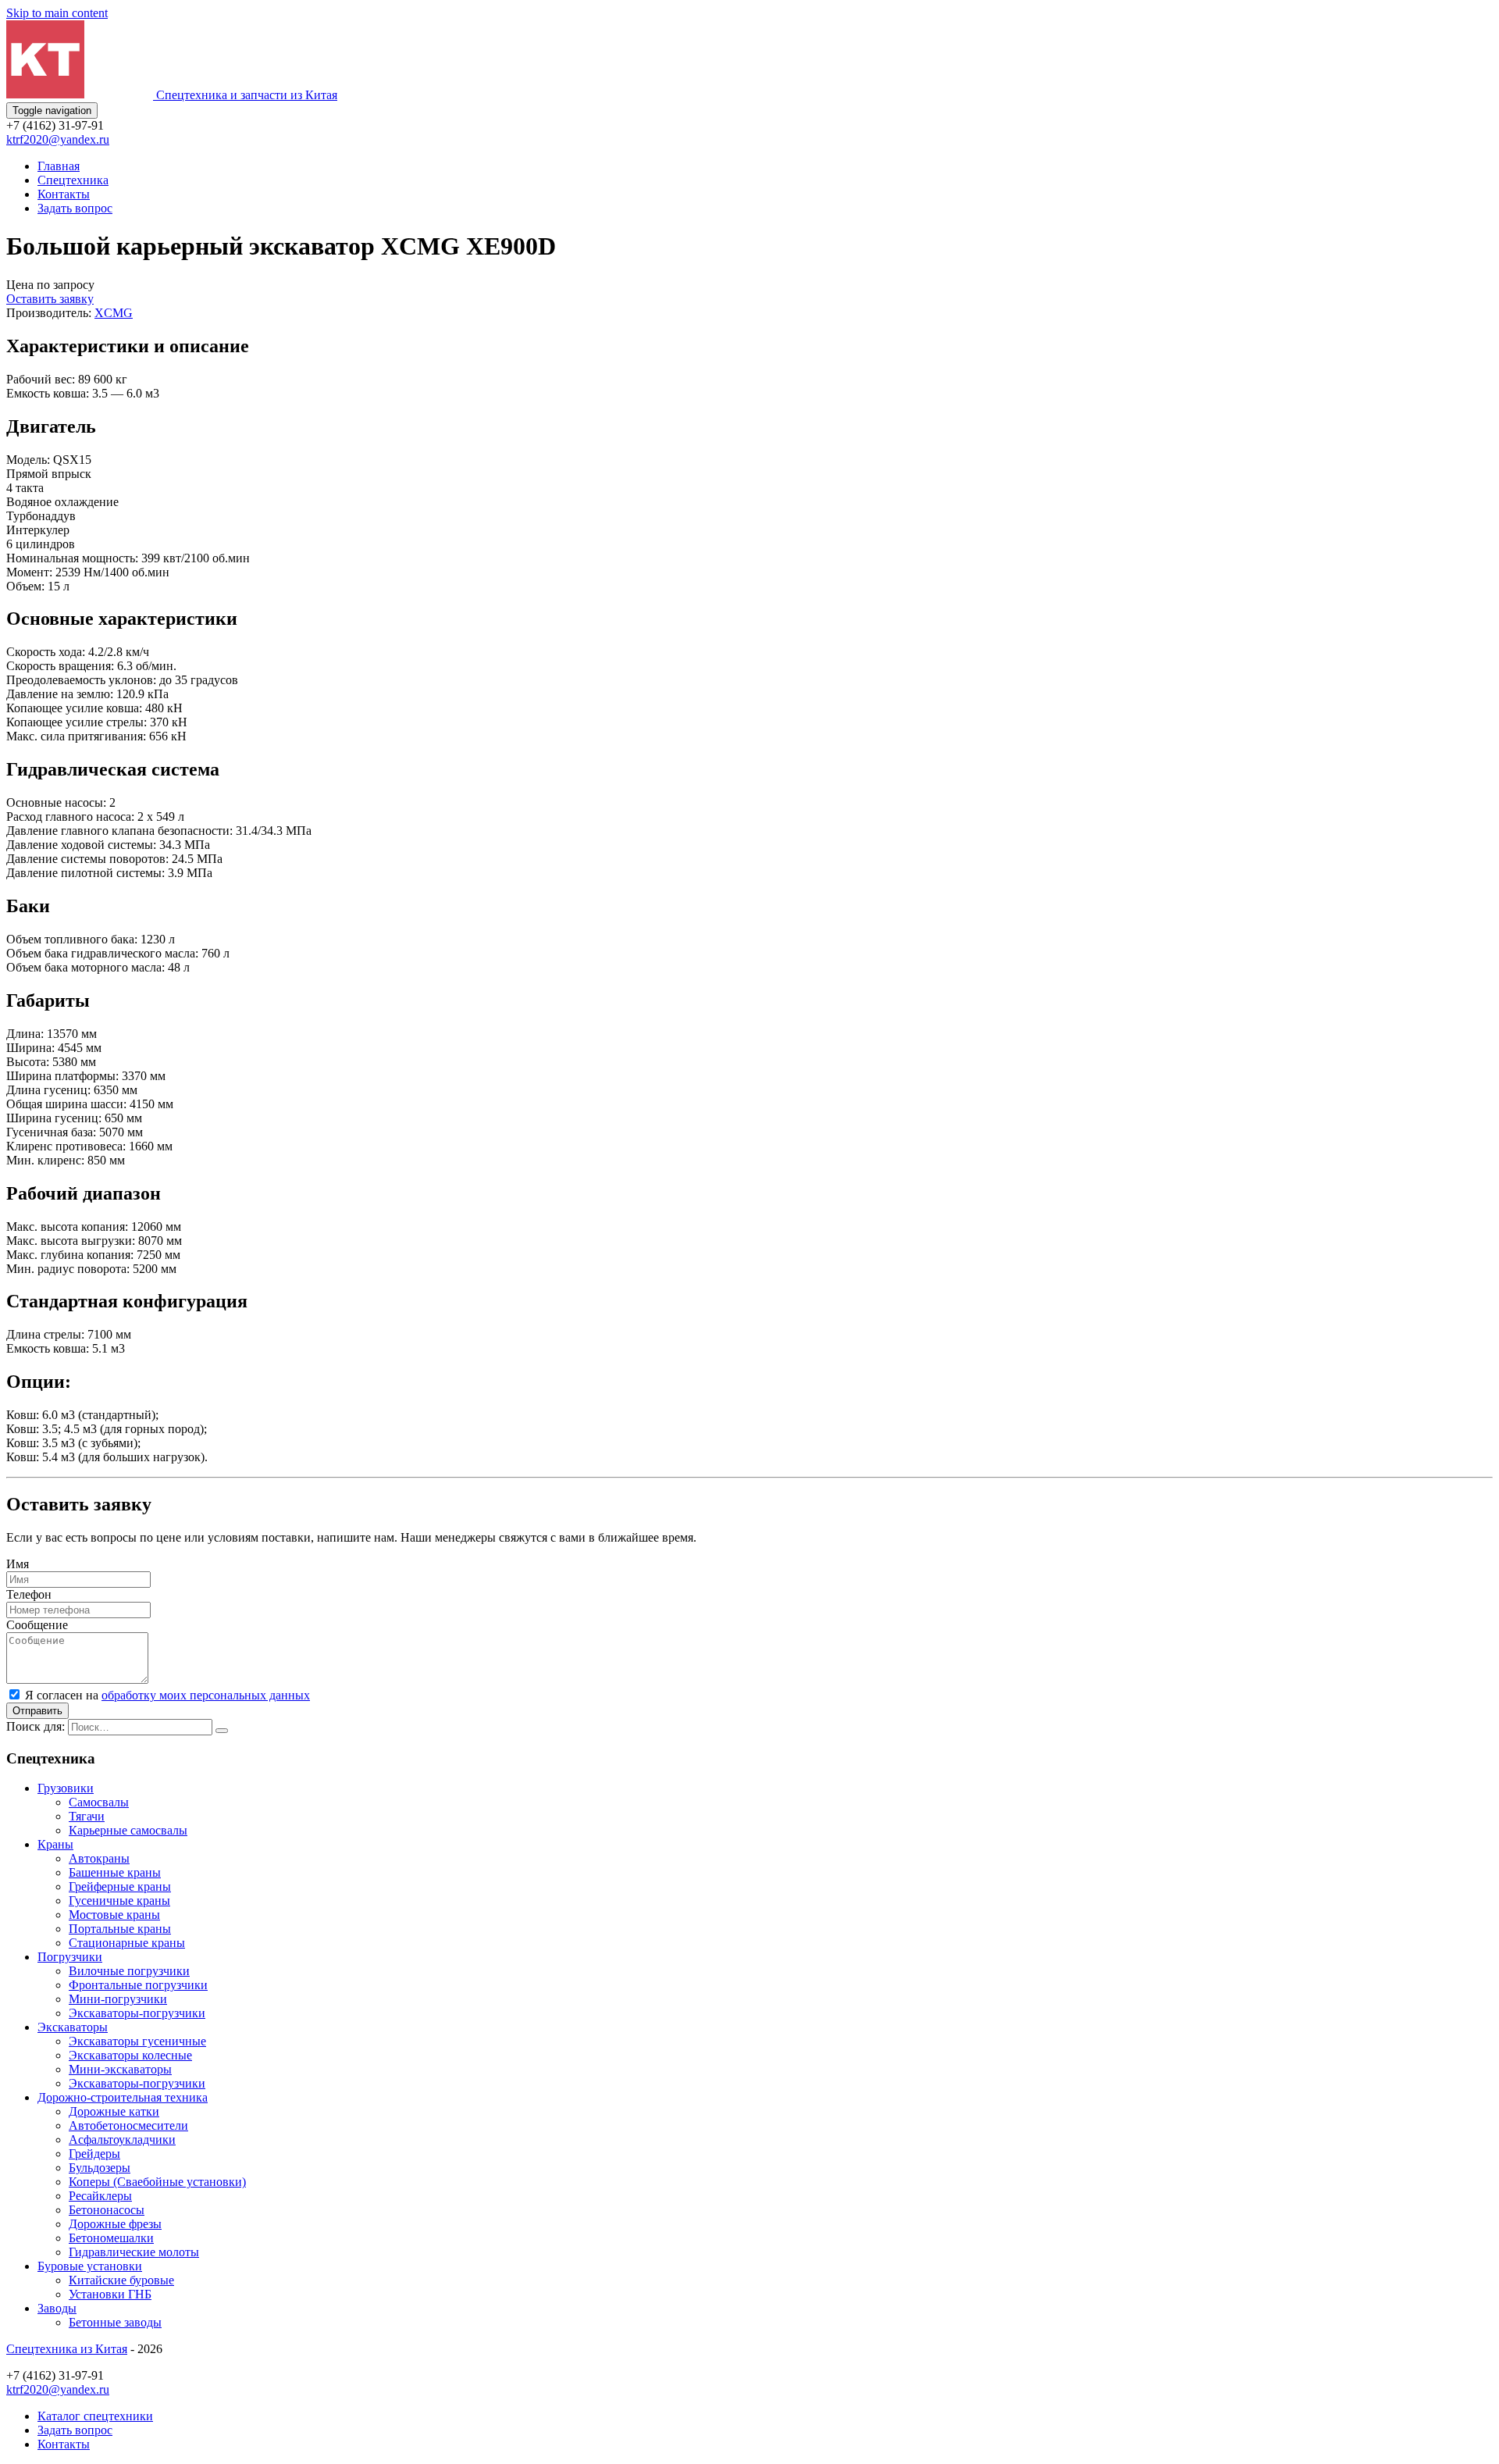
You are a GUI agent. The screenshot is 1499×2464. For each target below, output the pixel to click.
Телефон (29, 1594)
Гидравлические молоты (134, 2252)
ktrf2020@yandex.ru (58, 139)
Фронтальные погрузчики (138, 1985)
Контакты (64, 194)
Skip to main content (57, 13)
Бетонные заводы (115, 2322)
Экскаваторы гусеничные (137, 2041)
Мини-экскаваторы (120, 2069)
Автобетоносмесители (128, 2125)
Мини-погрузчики (118, 1999)
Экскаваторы (73, 2027)
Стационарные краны (127, 1943)
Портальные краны (120, 1929)
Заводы (57, 2308)
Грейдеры (94, 2154)
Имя (18, 1564)
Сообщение (37, 1625)
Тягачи (87, 1816)
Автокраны (99, 1858)
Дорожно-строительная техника (123, 2097)
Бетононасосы (107, 2210)
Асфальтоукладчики (122, 2140)
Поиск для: (36, 1726)
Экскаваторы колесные (130, 2055)
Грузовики (66, 1788)
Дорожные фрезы (115, 2224)
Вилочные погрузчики (129, 1971)
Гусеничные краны (119, 1901)
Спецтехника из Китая (67, 2349)
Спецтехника (73, 180)
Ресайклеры (100, 2196)
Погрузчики (70, 1957)
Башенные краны (115, 1872)
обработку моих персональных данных (206, 1695)
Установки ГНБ (110, 2294)
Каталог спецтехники (95, 2416)
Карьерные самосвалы (128, 1830)
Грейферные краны (120, 1886)
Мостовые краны (114, 1915)
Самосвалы (99, 1802)
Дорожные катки (114, 2111)
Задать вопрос (75, 208)
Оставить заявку (50, 299)
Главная (59, 166)
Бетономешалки (111, 2238)
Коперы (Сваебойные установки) (157, 2182)
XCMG (114, 313)
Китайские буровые (121, 2280)
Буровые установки (90, 2266)
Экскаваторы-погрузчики (137, 2013)
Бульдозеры (100, 2168)
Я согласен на (167, 1695)
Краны (55, 1844)
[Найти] (222, 1731)
